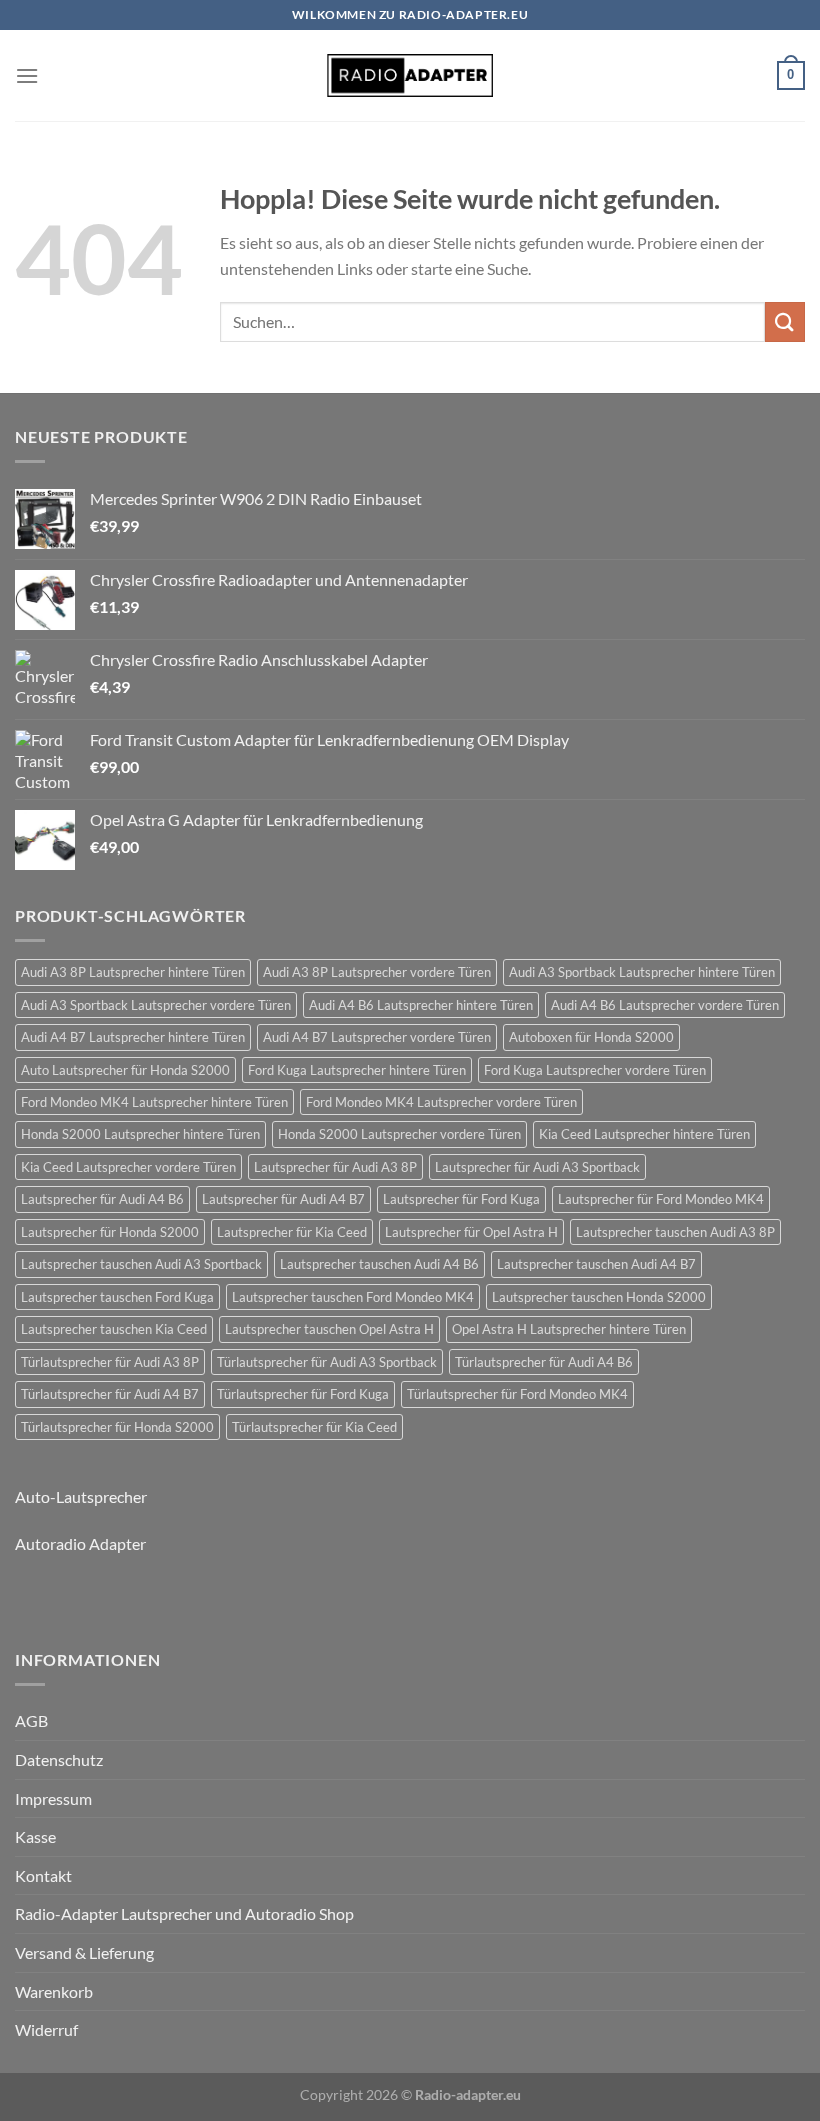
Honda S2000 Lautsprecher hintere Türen (140, 1134)
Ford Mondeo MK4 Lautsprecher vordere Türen (441, 1102)
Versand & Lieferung (84, 1952)
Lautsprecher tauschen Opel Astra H (329, 1329)
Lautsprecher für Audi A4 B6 (102, 1199)
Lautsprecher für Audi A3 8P (335, 1167)
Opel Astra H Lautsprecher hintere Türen (569, 1329)
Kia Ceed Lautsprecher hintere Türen (644, 1134)
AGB (31, 1720)
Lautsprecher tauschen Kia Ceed (114, 1329)
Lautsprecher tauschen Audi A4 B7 (596, 1264)
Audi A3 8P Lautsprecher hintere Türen (133, 972)
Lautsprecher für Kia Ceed (292, 1232)
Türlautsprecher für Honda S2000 (117, 1427)
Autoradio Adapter (80, 1543)
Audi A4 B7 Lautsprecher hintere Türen (133, 1037)
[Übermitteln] (785, 321)
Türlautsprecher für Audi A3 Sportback (327, 1362)
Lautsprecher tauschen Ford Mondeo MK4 (353, 1297)
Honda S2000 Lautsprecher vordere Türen (399, 1134)
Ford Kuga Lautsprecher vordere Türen (595, 1070)
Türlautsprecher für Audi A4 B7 (110, 1394)
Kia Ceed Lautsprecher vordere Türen (128, 1167)
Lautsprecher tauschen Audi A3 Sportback (141, 1264)
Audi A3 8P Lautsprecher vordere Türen (377, 972)
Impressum (53, 1798)
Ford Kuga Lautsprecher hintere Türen (357, 1070)
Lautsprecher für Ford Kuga (461, 1199)
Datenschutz (59, 1759)
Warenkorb (54, 1991)
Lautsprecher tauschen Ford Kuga (117, 1297)
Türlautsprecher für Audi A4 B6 (544, 1362)
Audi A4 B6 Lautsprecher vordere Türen (665, 1005)
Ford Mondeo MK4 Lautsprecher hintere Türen (154, 1102)
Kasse (35, 1836)
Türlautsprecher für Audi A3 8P (110, 1362)
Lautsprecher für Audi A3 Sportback (537, 1167)
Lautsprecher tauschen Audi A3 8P (675, 1232)
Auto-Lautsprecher (81, 1496)
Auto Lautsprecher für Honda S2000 (125, 1070)
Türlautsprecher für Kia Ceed (314, 1427)
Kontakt (43, 1875)
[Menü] (27, 75)
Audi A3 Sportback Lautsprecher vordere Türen (156, 1005)
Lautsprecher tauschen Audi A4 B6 (379, 1264)
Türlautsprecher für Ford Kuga (303, 1394)
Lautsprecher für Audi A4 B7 (283, 1199)
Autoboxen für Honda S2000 (591, 1037)
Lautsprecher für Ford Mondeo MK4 (661, 1199)
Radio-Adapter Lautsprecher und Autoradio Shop (184, 1913)
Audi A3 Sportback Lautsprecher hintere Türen (642, 972)
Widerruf (46, 2029)
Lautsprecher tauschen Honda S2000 (599, 1297)
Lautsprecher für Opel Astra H (471, 1232)
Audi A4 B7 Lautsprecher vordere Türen (377, 1037)
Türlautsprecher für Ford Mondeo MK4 (517, 1394)
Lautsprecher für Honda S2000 (110, 1232)
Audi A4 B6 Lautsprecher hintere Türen (421, 1005)
